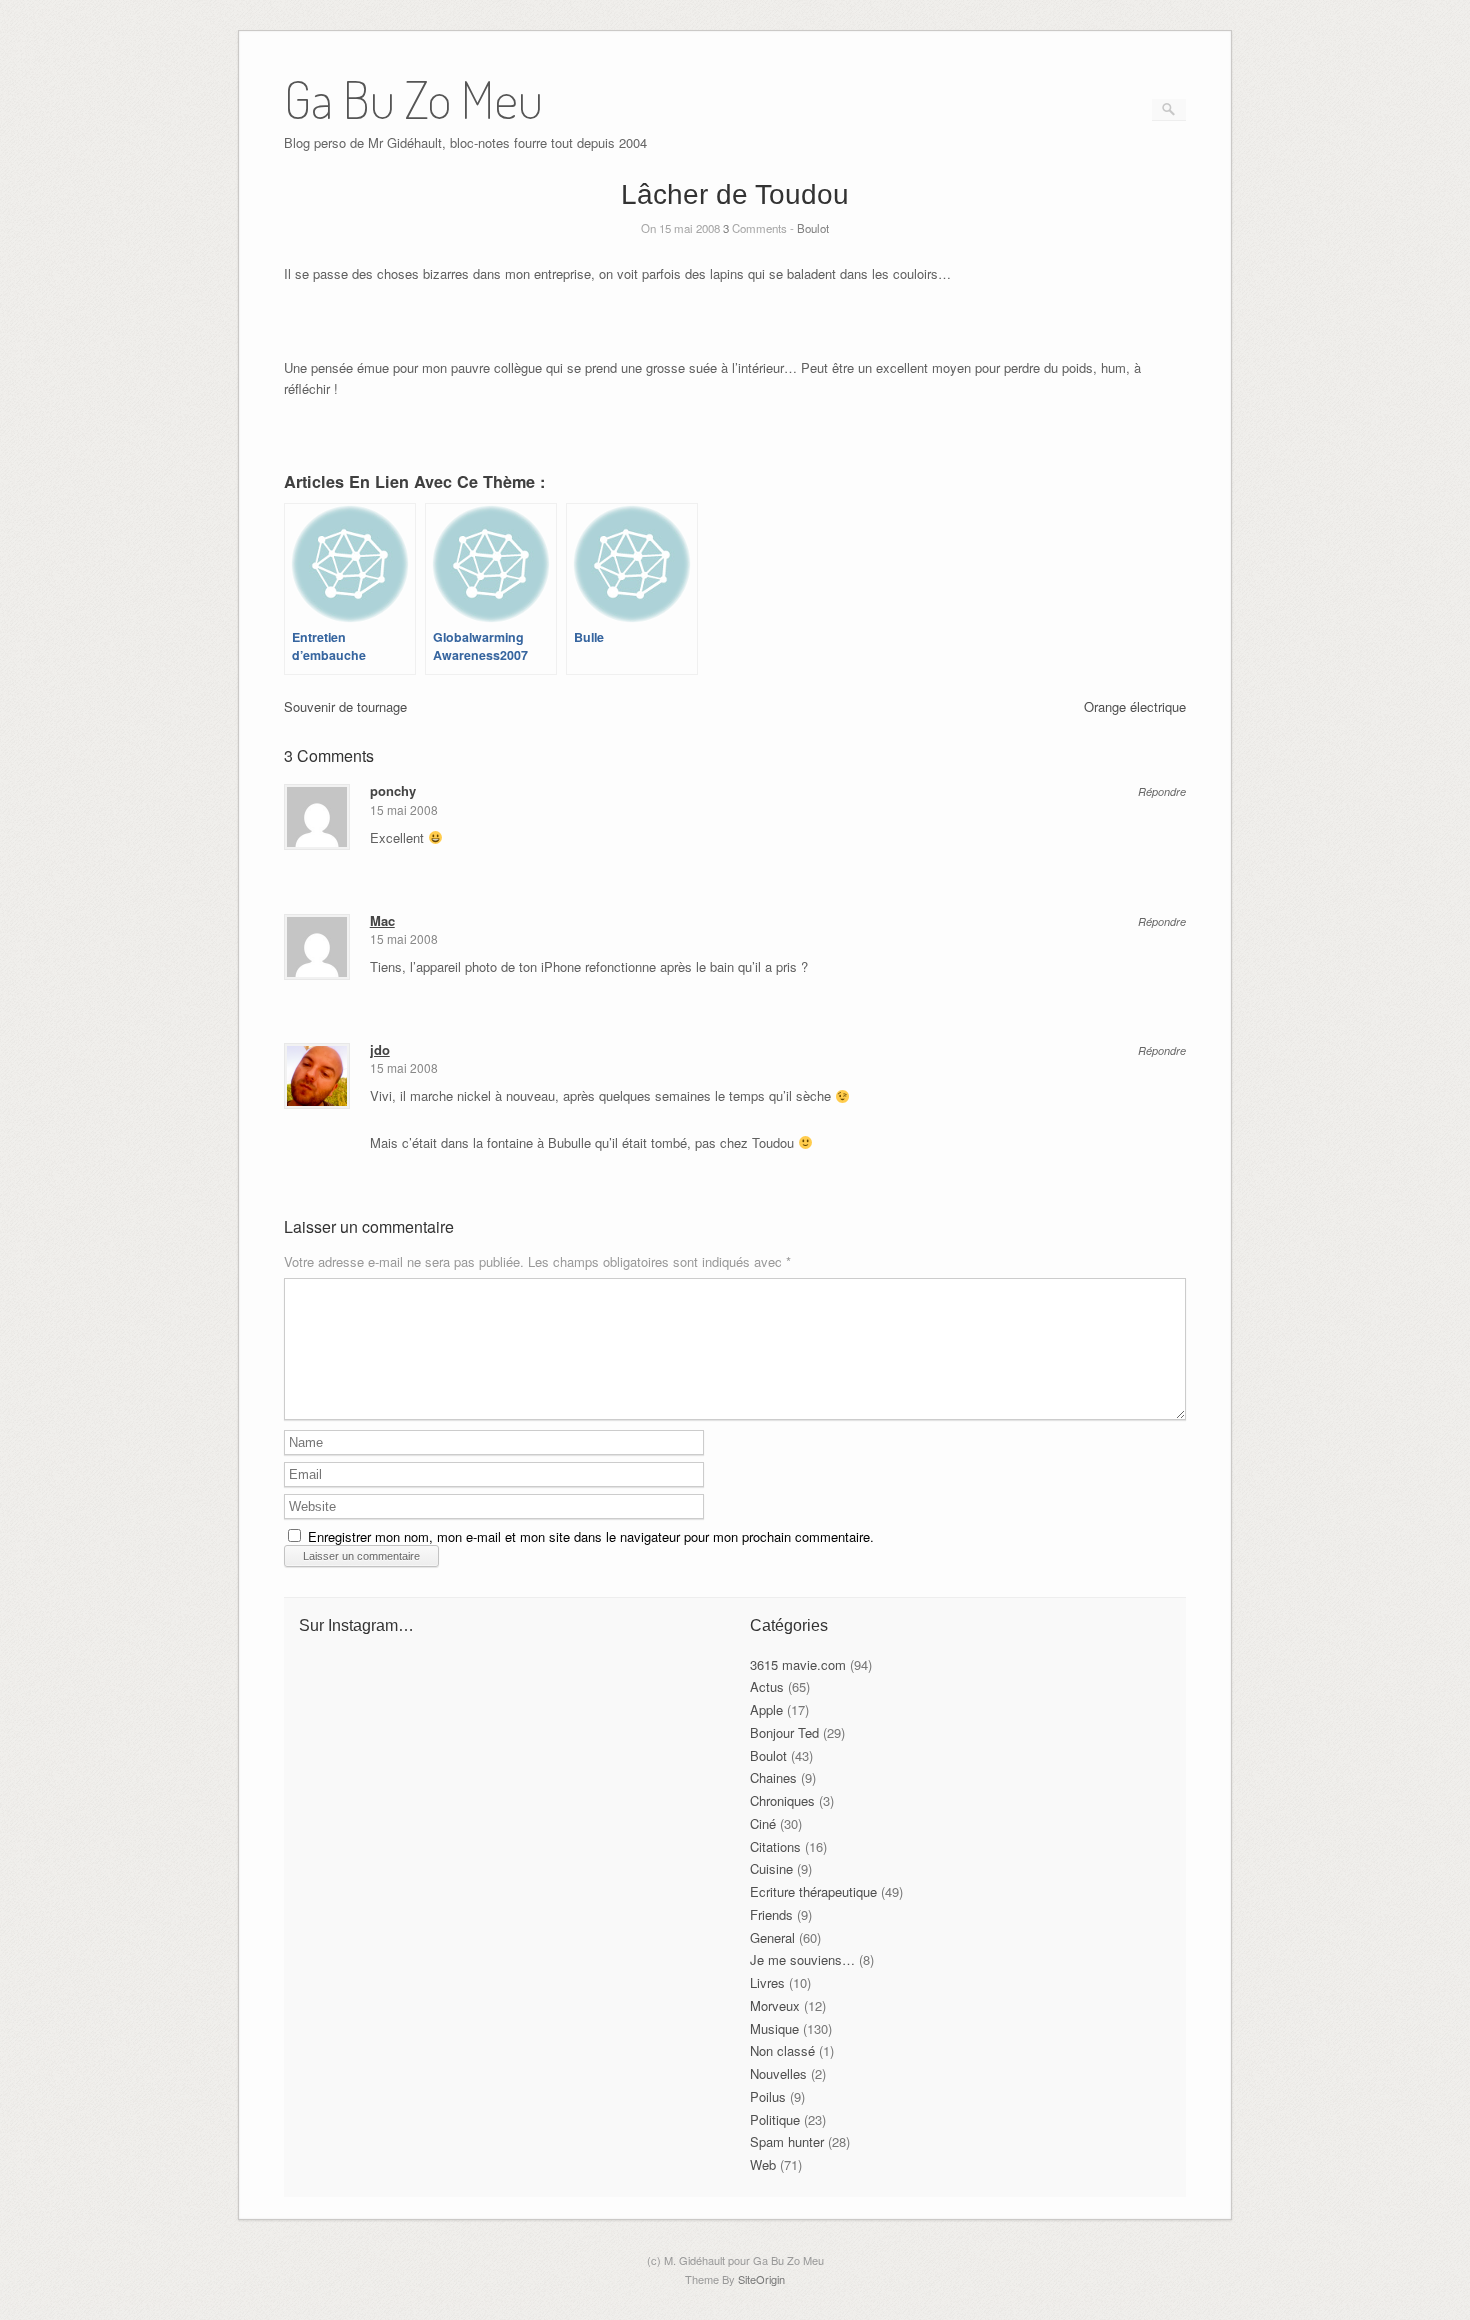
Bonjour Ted (784, 1732)
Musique (774, 2028)
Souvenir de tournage (345, 706)
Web (763, 2164)
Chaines (773, 1777)
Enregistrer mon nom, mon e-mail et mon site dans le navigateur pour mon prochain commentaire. (591, 1536)
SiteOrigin (761, 2279)
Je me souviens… (802, 1959)
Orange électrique (1135, 706)
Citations (775, 1846)
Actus (767, 1686)
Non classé (782, 2050)
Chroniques (782, 1800)
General (772, 1937)
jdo (380, 1049)
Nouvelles (778, 2073)
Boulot (813, 228)
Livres (767, 1982)
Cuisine (771, 1868)
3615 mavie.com (798, 1664)
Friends (771, 1914)
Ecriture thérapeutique (813, 1891)
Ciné (763, 1823)
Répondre (1162, 791)
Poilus (768, 2096)
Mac (382, 920)
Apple (766, 1709)
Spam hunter (787, 2141)
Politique (775, 2119)
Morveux (775, 2005)
